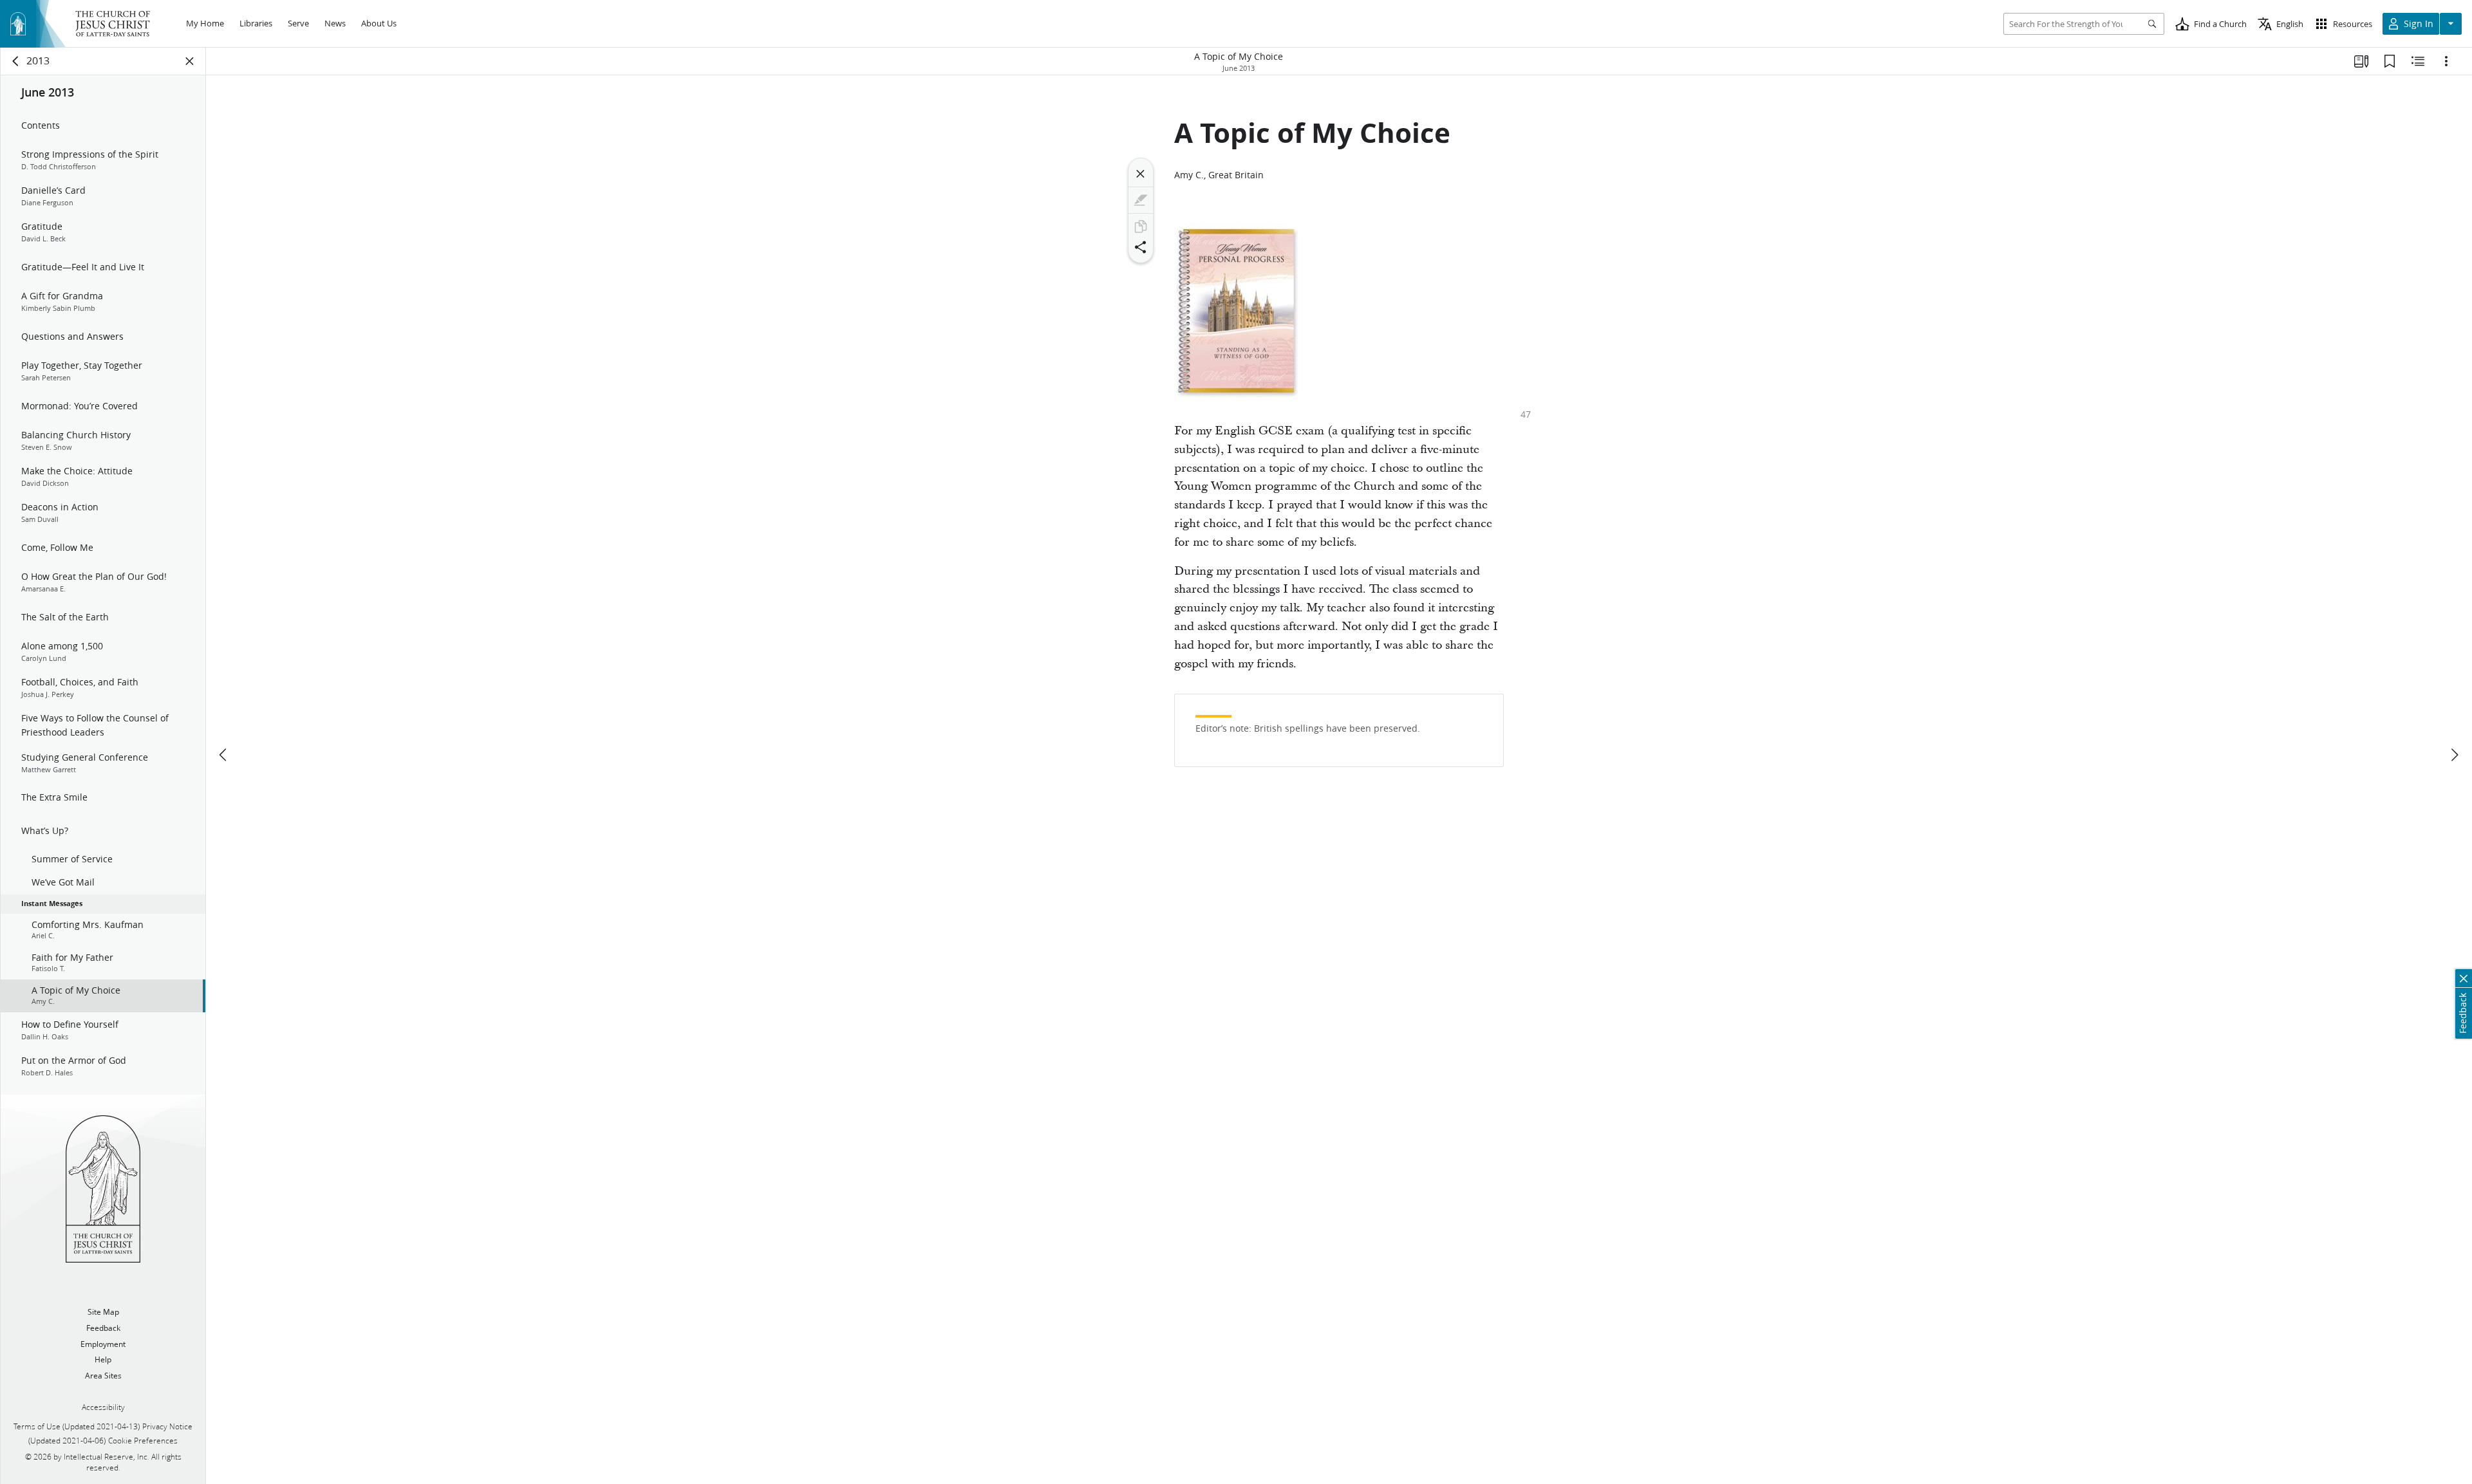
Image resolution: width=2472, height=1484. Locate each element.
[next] (2454, 755)
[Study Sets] (2361, 61)
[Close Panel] (190, 61)
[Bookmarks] (2390, 61)
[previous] (224, 755)
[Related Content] (2418, 61)
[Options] (2446, 61)
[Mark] (1141, 200)
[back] (16, 61)
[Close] (1141, 174)
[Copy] (1141, 227)
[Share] (1141, 247)
